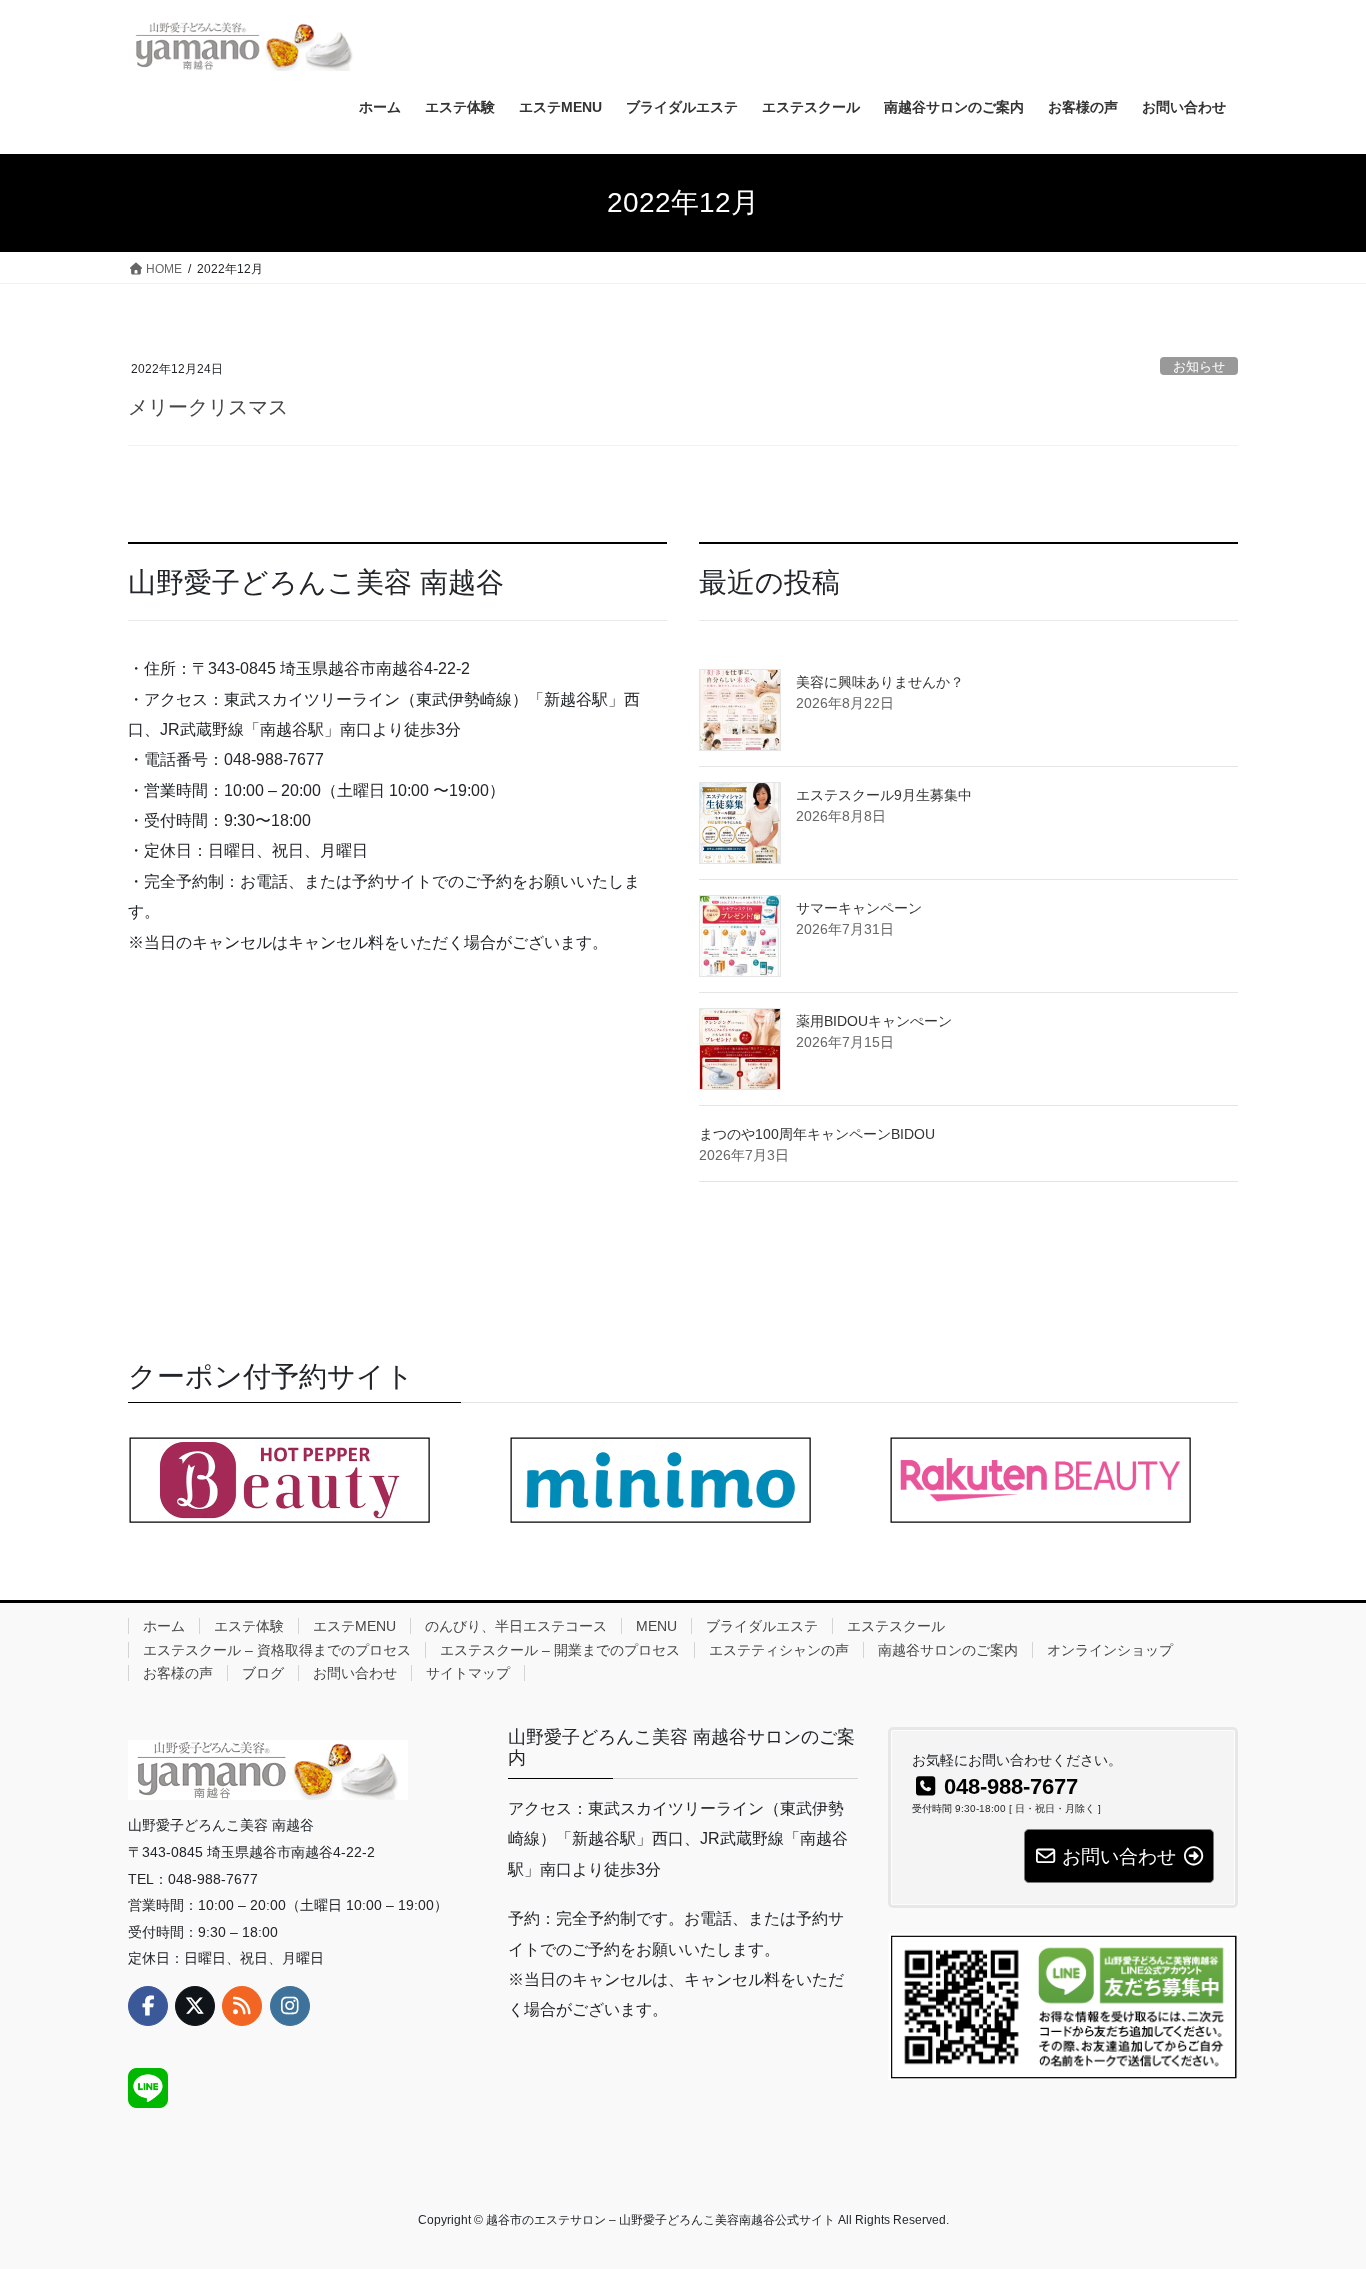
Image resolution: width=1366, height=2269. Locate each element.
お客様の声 (178, 1673)
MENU (656, 1626)
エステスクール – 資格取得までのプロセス (277, 1650)
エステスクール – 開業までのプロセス (560, 1650)
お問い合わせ (355, 1673)
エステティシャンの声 (779, 1650)
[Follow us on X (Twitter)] (195, 2006)
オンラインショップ (1110, 1650)
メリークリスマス (208, 407)
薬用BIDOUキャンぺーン (874, 1021)
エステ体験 (249, 1626)
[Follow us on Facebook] (148, 2006)
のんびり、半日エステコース (516, 1626)
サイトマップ (468, 1673)
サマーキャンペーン (859, 908)
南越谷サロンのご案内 (948, 1650)
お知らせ (1199, 366)
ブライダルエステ (762, 1626)
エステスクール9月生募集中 (884, 795)
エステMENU (354, 1626)
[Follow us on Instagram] (290, 2006)
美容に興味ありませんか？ (880, 682)
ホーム (164, 1626)
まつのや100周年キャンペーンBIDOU (817, 1134)
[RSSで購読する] (242, 2006)
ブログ (263, 1673)
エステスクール (896, 1626)
